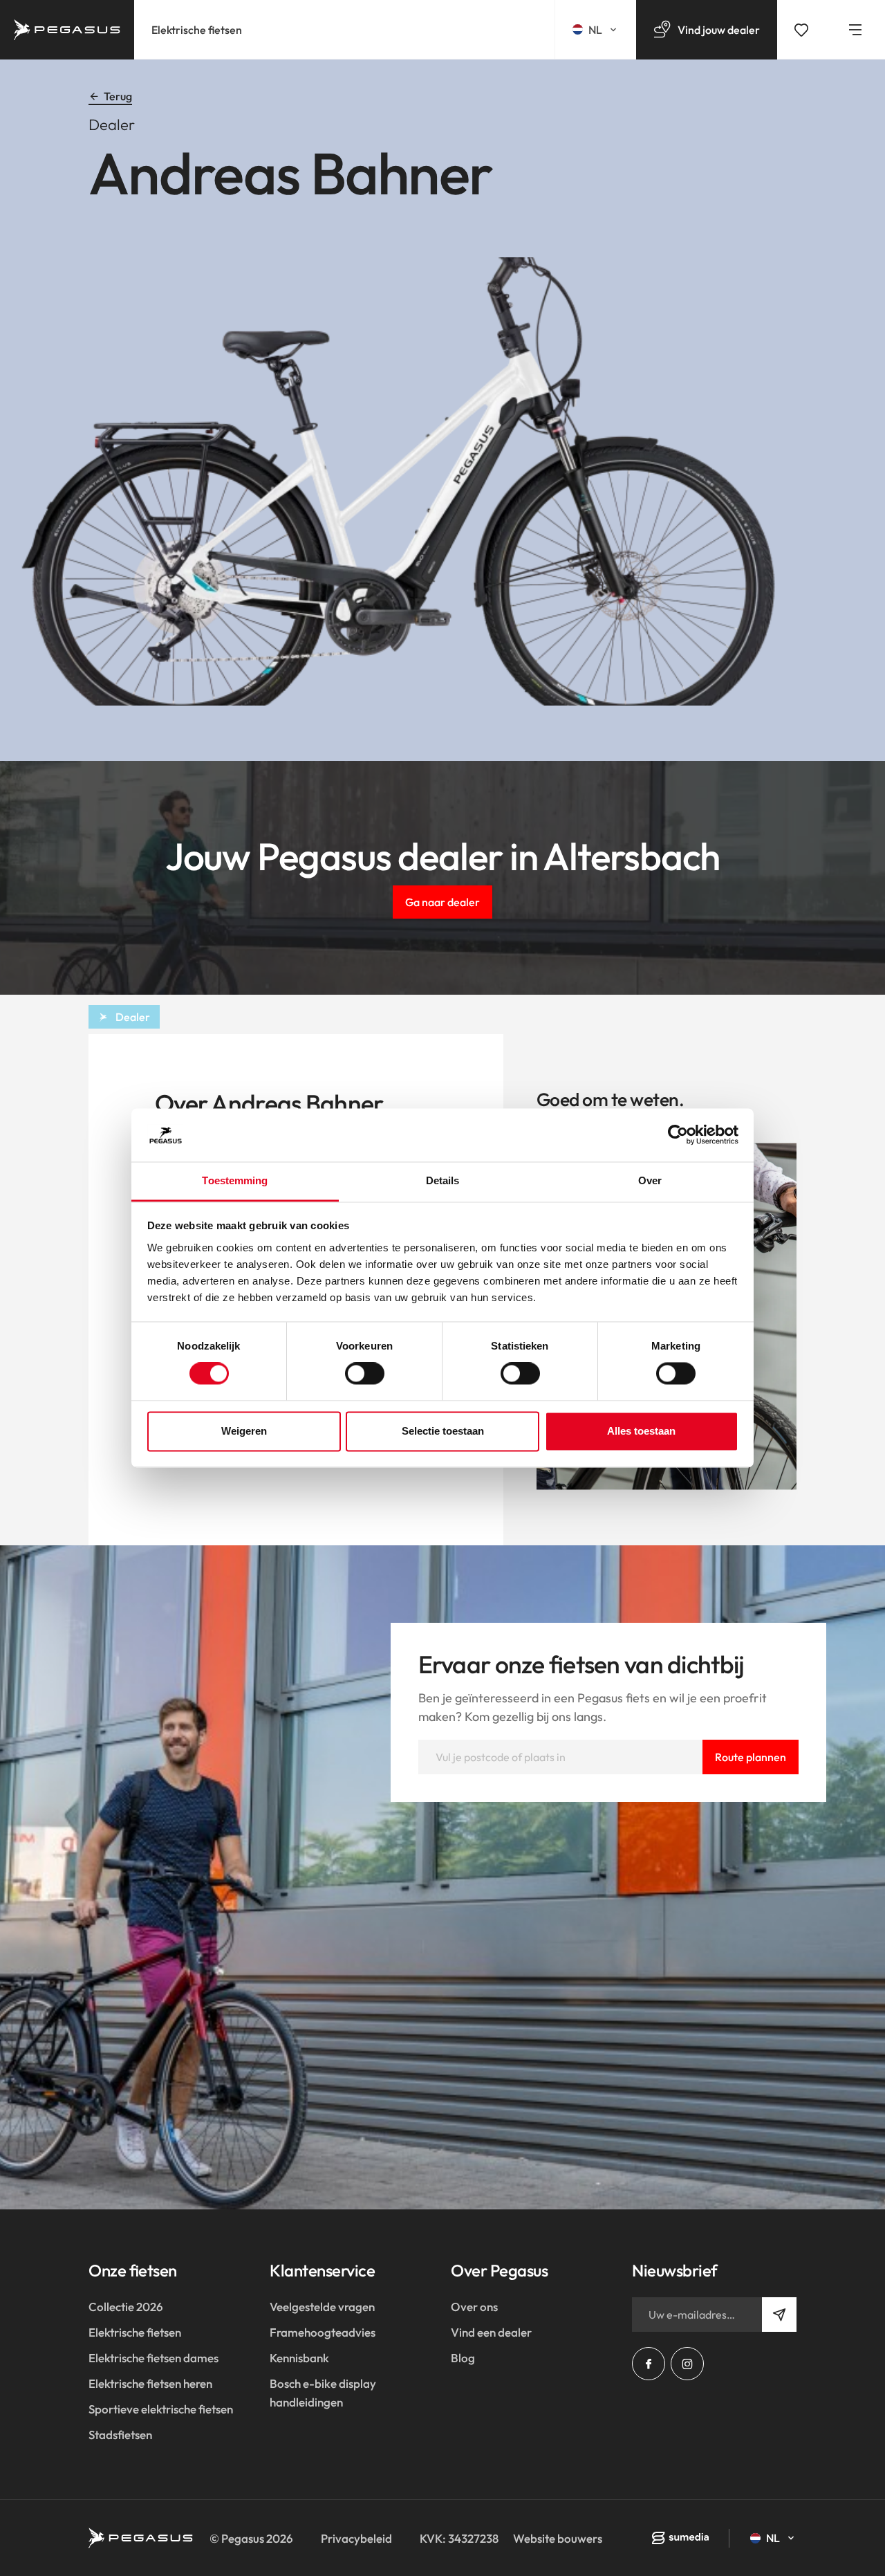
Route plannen (751, 1757)
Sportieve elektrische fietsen (161, 2409)
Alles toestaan (641, 1431)
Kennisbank (299, 2358)
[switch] (365, 1374)
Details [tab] (443, 1180)
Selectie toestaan (443, 1431)
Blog (463, 2358)
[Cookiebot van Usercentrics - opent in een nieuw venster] (678, 1135)
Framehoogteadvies (323, 2332)
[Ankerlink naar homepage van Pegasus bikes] (67, 30)
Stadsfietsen (120, 2435)
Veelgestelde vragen (322, 2307)
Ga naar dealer (442, 902)
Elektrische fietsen (197, 30)
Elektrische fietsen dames (153, 2358)
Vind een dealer (491, 2332)
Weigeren (244, 1431)
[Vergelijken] (801, 30)
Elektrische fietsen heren (150, 2383)
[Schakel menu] (855, 30)
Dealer (133, 1017)
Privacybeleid (356, 2538)
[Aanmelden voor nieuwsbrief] (779, 2315)
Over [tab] (650, 1180)
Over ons (474, 2307)
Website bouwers (558, 2538)
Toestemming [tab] (235, 1180)
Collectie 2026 (126, 2307)
